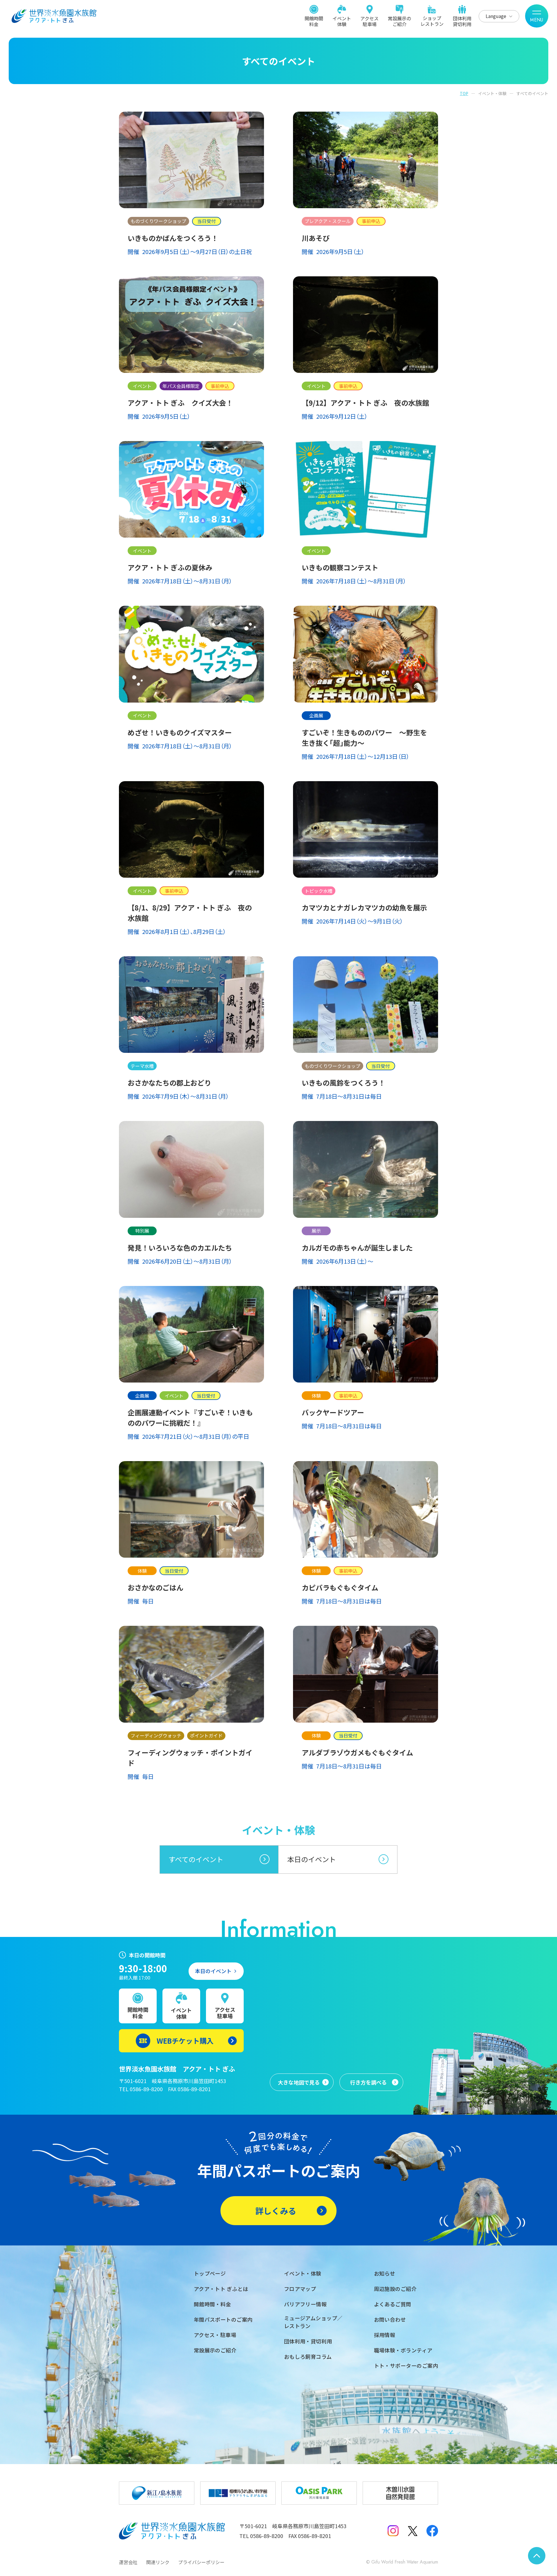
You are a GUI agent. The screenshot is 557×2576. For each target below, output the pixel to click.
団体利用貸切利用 (462, 21)
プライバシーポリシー (201, 2562)
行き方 (368, 2082)
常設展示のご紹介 (399, 21)
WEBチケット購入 (185, 2041)
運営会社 (128, 2562)
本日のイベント (312, 1859)
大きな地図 (299, 2082)
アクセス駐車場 (369, 21)
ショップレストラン (432, 21)
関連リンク (158, 2562)
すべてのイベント (196, 1859)
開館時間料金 (314, 21)
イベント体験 (342, 21)
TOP (464, 93)
